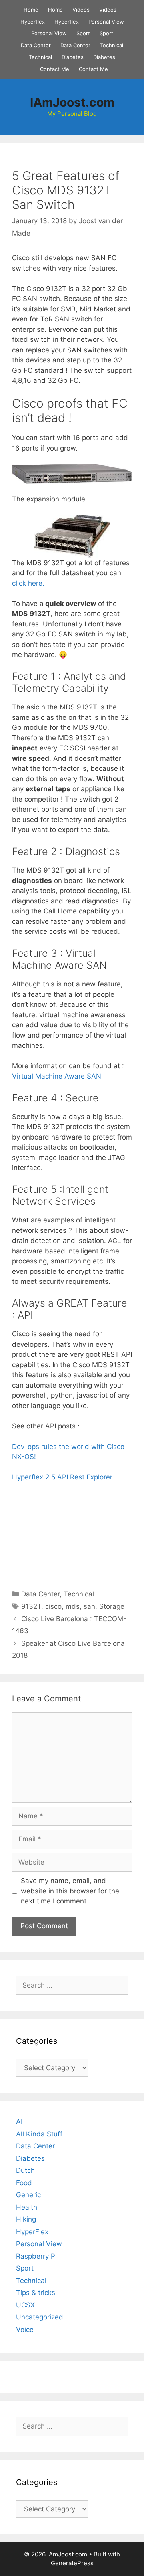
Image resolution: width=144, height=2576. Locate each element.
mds (73, 1606)
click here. (28, 583)
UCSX (25, 2305)
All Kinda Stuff (39, 2134)
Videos (81, 10)
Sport (83, 33)
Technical (112, 45)
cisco (53, 1606)
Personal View (106, 22)
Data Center (36, 45)
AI (19, 2121)
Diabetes (73, 57)
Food (24, 2183)
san (89, 1606)
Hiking (26, 2219)
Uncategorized (40, 2317)
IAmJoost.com (72, 102)
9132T (31, 1606)
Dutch (25, 2170)
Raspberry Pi (36, 2256)
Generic (28, 2195)
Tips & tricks (36, 2293)
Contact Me (55, 69)
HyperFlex (32, 2232)
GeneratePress (72, 2563)
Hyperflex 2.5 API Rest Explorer (62, 1477)
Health (27, 2207)
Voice (25, 2330)
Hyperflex (33, 22)
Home (31, 10)
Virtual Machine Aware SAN (57, 1076)
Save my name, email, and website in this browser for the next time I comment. (70, 1891)
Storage (112, 1606)
